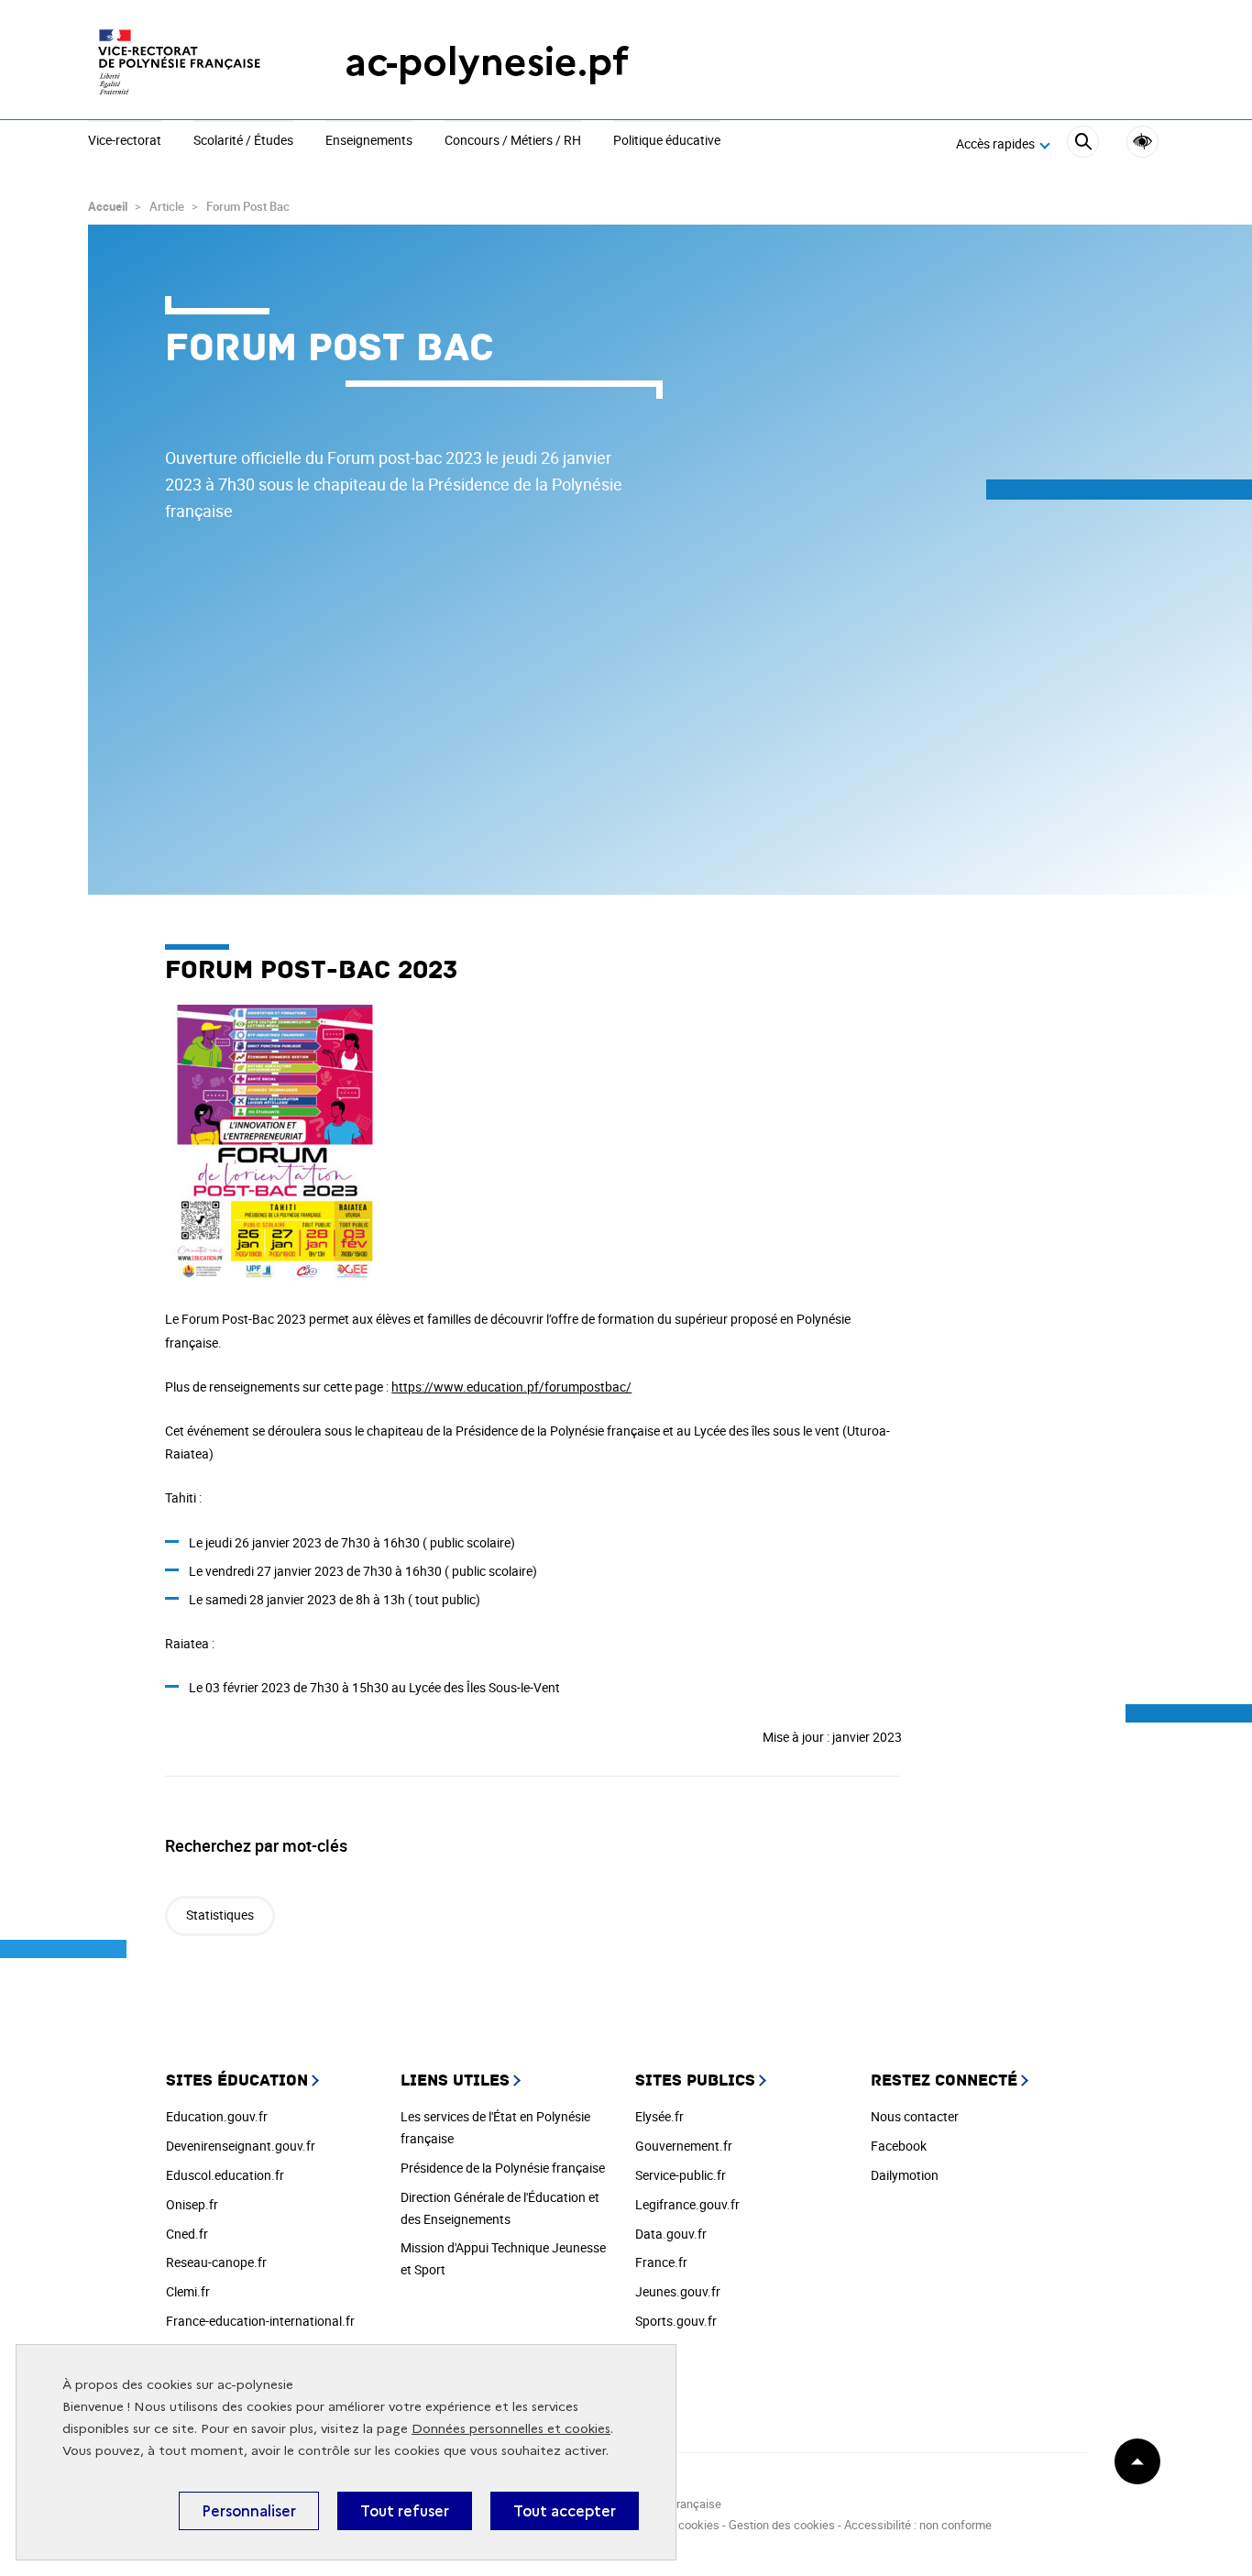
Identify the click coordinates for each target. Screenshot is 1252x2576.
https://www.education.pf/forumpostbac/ (511, 1387)
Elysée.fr (659, 2116)
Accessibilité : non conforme (918, 2525)
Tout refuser (405, 2511)
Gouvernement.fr (684, 2146)
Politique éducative (667, 141)
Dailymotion (905, 2175)
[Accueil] (180, 62)
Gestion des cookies (782, 2525)
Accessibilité (1142, 142)
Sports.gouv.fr (676, 2321)
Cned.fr (187, 2234)
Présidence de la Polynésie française (503, 2168)
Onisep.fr (192, 2204)
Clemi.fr (188, 2291)
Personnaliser (249, 2511)
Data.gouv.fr (671, 2234)
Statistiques (220, 1915)
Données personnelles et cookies (511, 2429)
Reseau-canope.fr (216, 2262)
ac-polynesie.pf (487, 62)
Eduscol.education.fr (225, 2175)
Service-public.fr (681, 2175)
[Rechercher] (1083, 144)
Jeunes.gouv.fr (678, 2291)
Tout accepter (565, 2511)
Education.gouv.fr (217, 2116)
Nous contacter (915, 2116)
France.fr (661, 2262)
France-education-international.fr (260, 2321)
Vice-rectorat (125, 141)
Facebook (899, 2146)
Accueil (108, 206)
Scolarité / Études (243, 141)
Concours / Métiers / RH (513, 141)
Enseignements (369, 141)
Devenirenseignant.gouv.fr (241, 2146)
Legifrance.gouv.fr (687, 2204)
